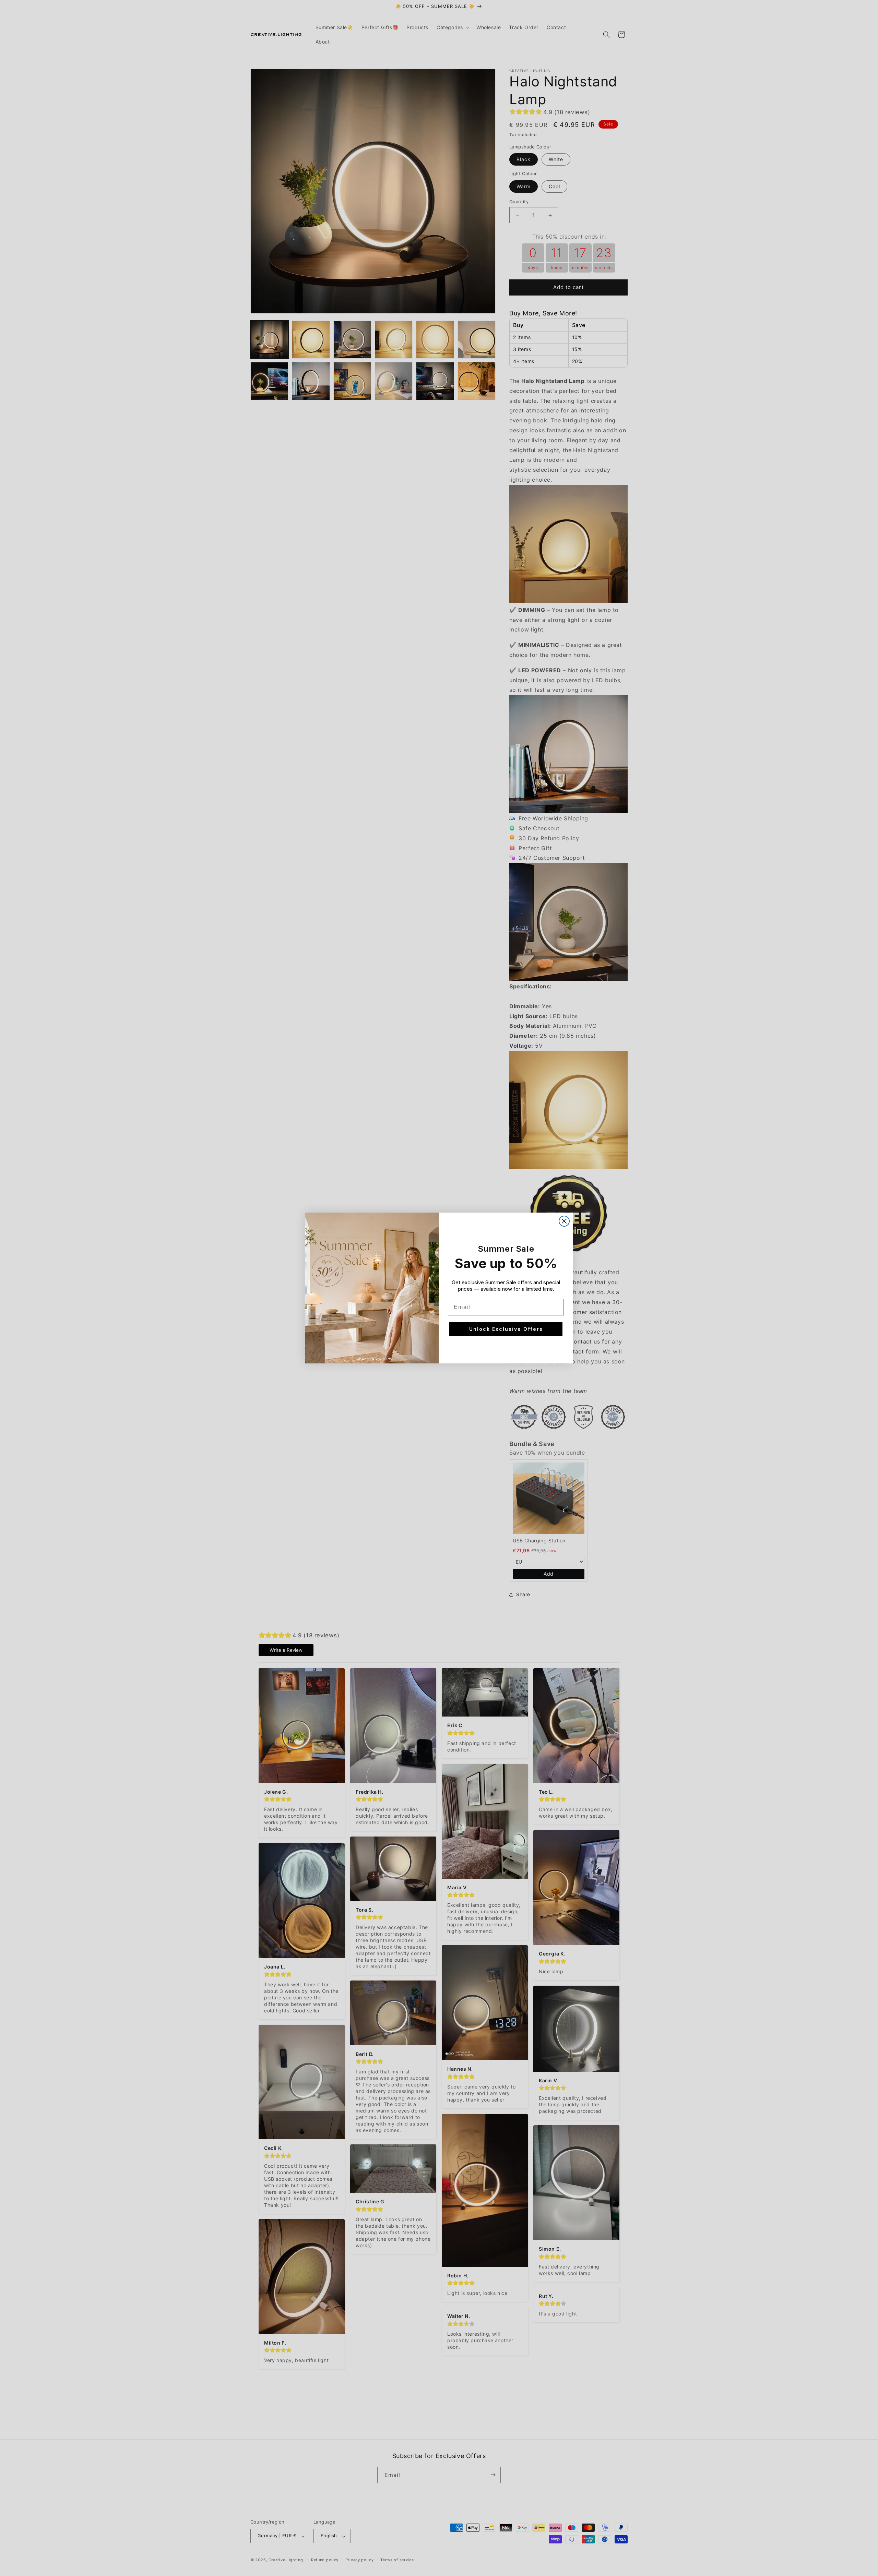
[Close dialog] (564, 1221)
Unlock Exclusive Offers (506, 1329)
